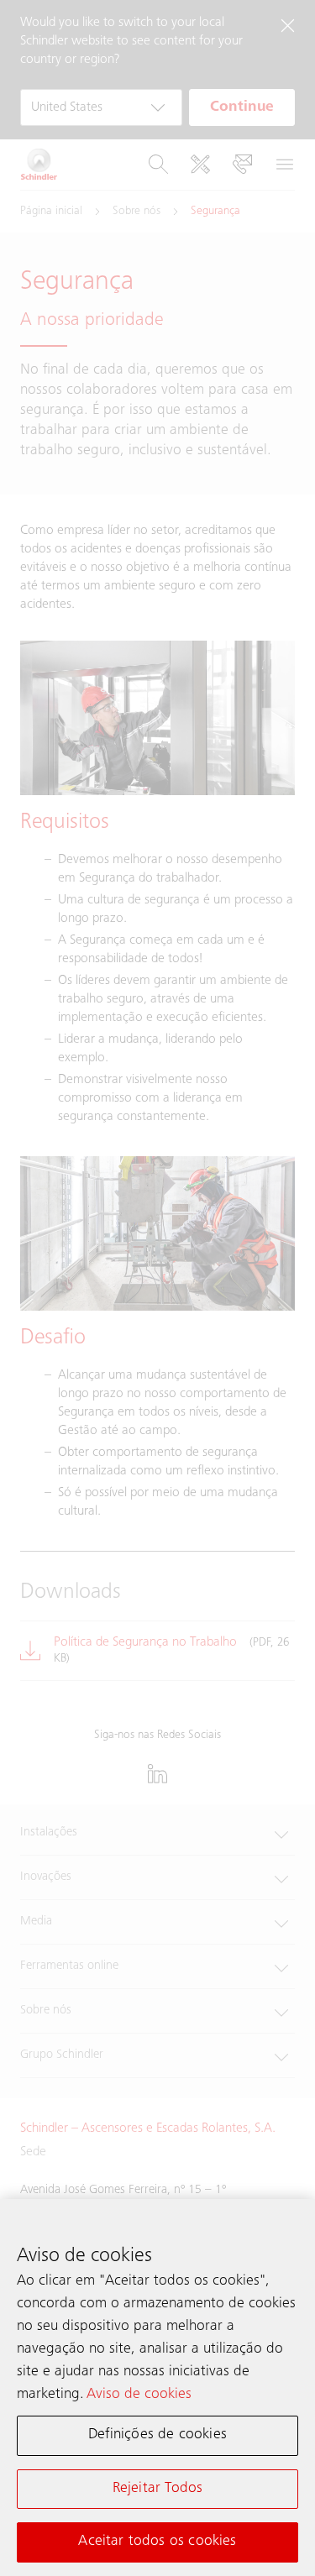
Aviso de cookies (139, 2395)
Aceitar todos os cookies (157, 2542)
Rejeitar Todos (158, 2489)
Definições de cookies (157, 2435)
